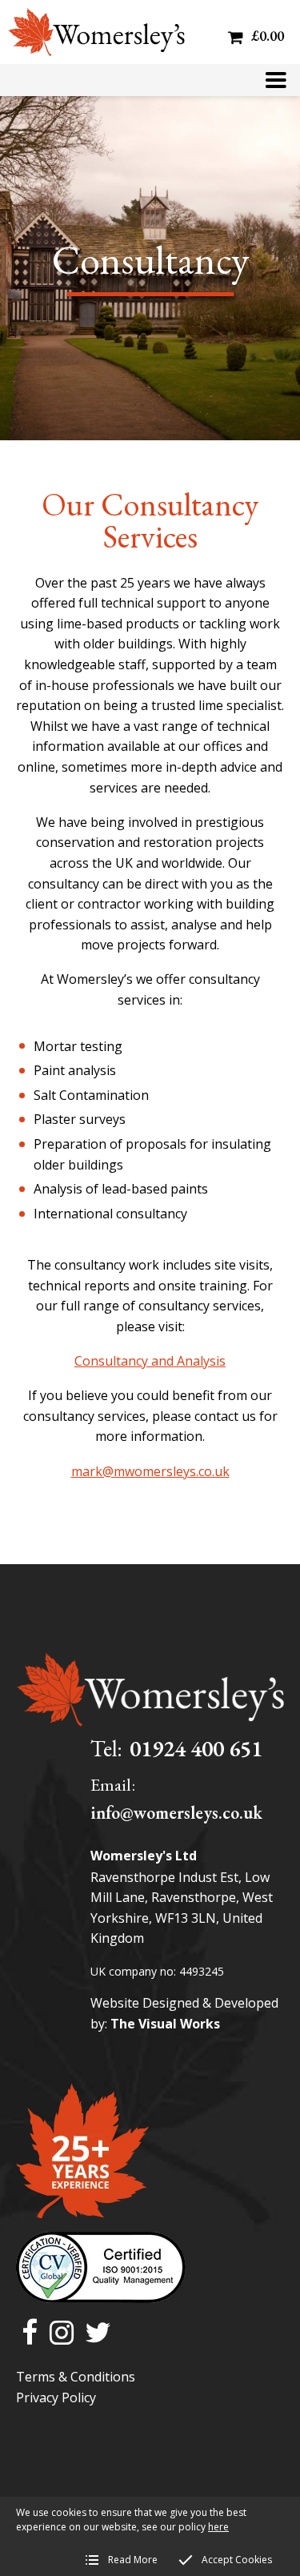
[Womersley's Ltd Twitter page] (98, 2334)
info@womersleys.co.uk (176, 1813)
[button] (276, 80)
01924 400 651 (196, 1748)
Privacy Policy (56, 2397)
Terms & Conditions (76, 2377)
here (218, 2527)
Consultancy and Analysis (150, 1361)
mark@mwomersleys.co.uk (150, 1471)
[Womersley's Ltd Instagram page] (62, 2334)
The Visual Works (165, 2024)
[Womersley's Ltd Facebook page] (30, 2334)
